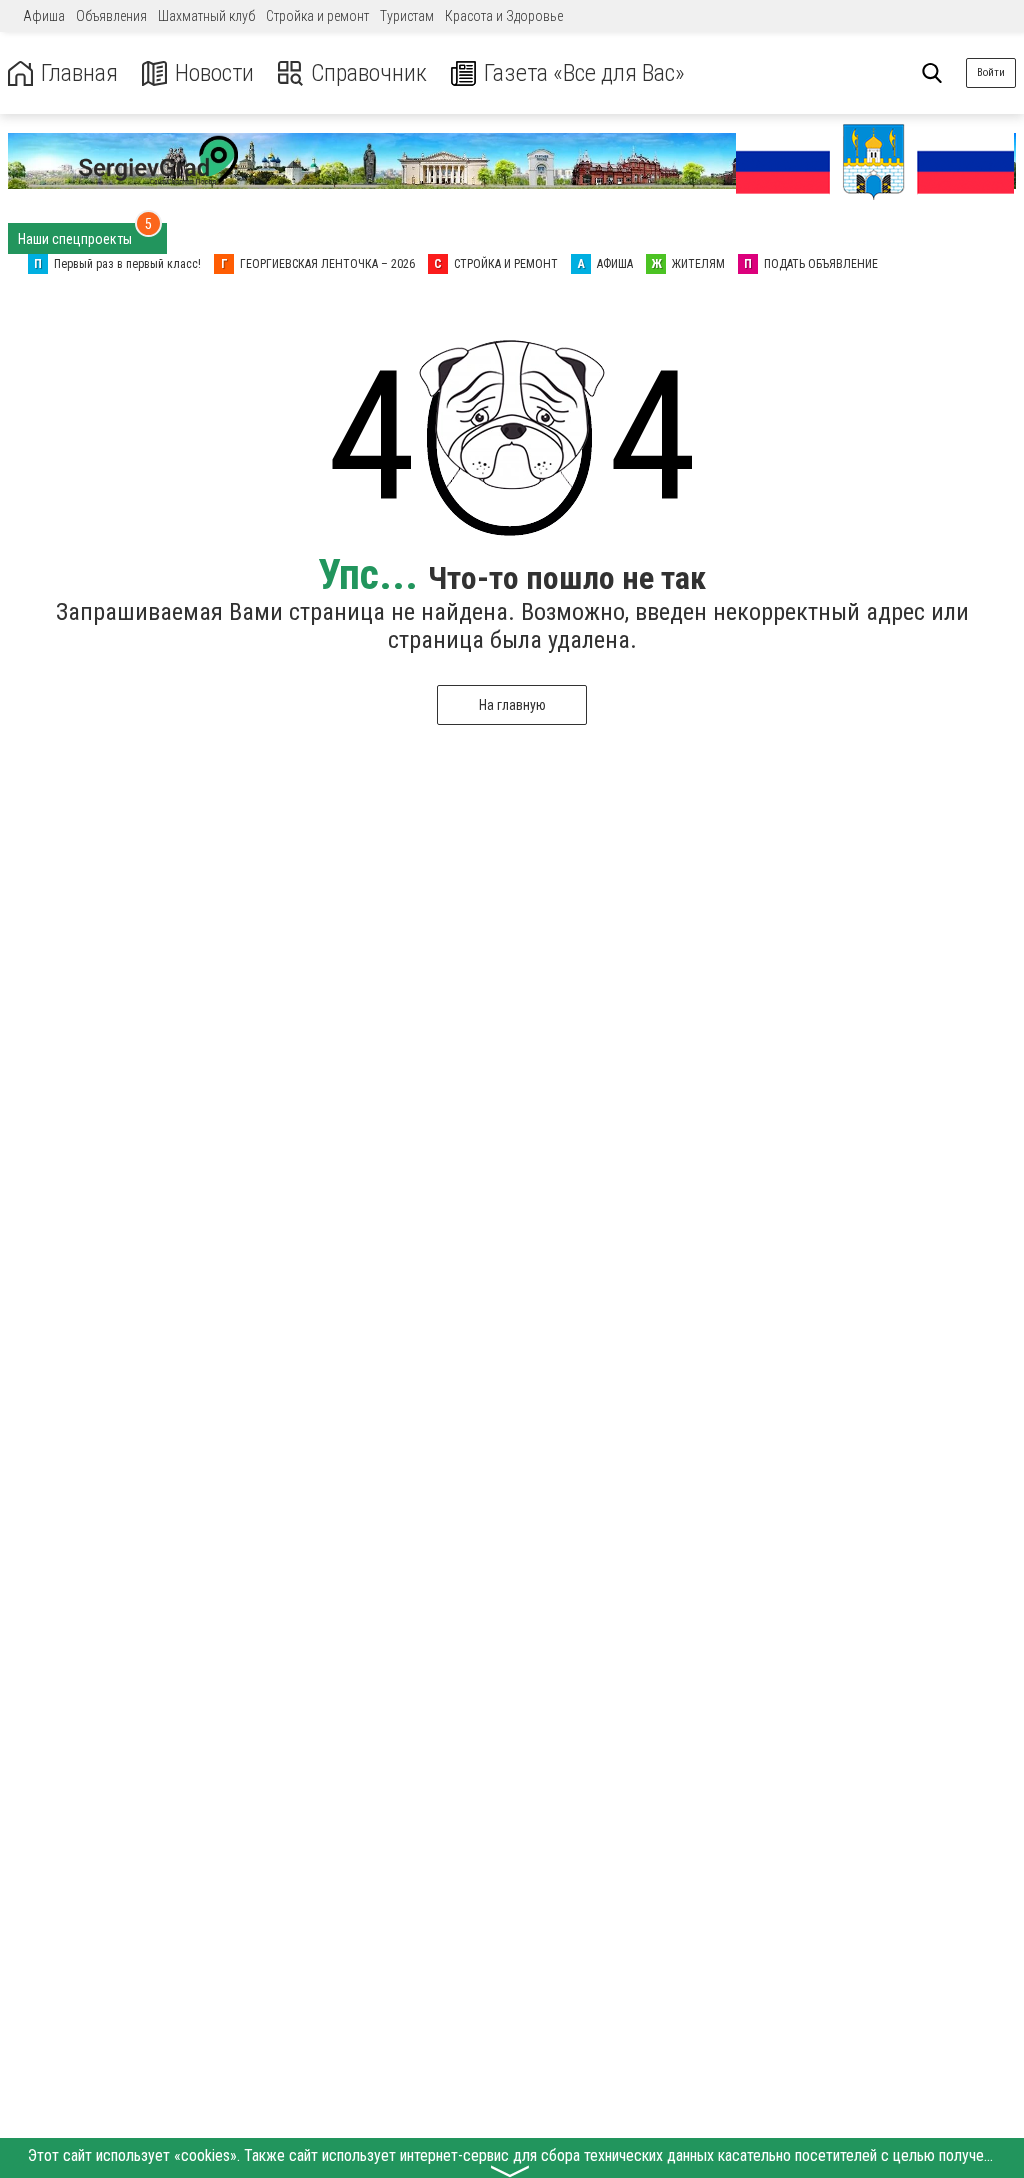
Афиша (44, 16)
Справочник (369, 73)
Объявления (111, 16)
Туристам (407, 16)
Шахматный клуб (206, 16)
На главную (512, 705)
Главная (79, 73)
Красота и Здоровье (504, 16)
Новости (214, 73)
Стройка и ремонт (317, 16)
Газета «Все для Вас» (584, 73)
